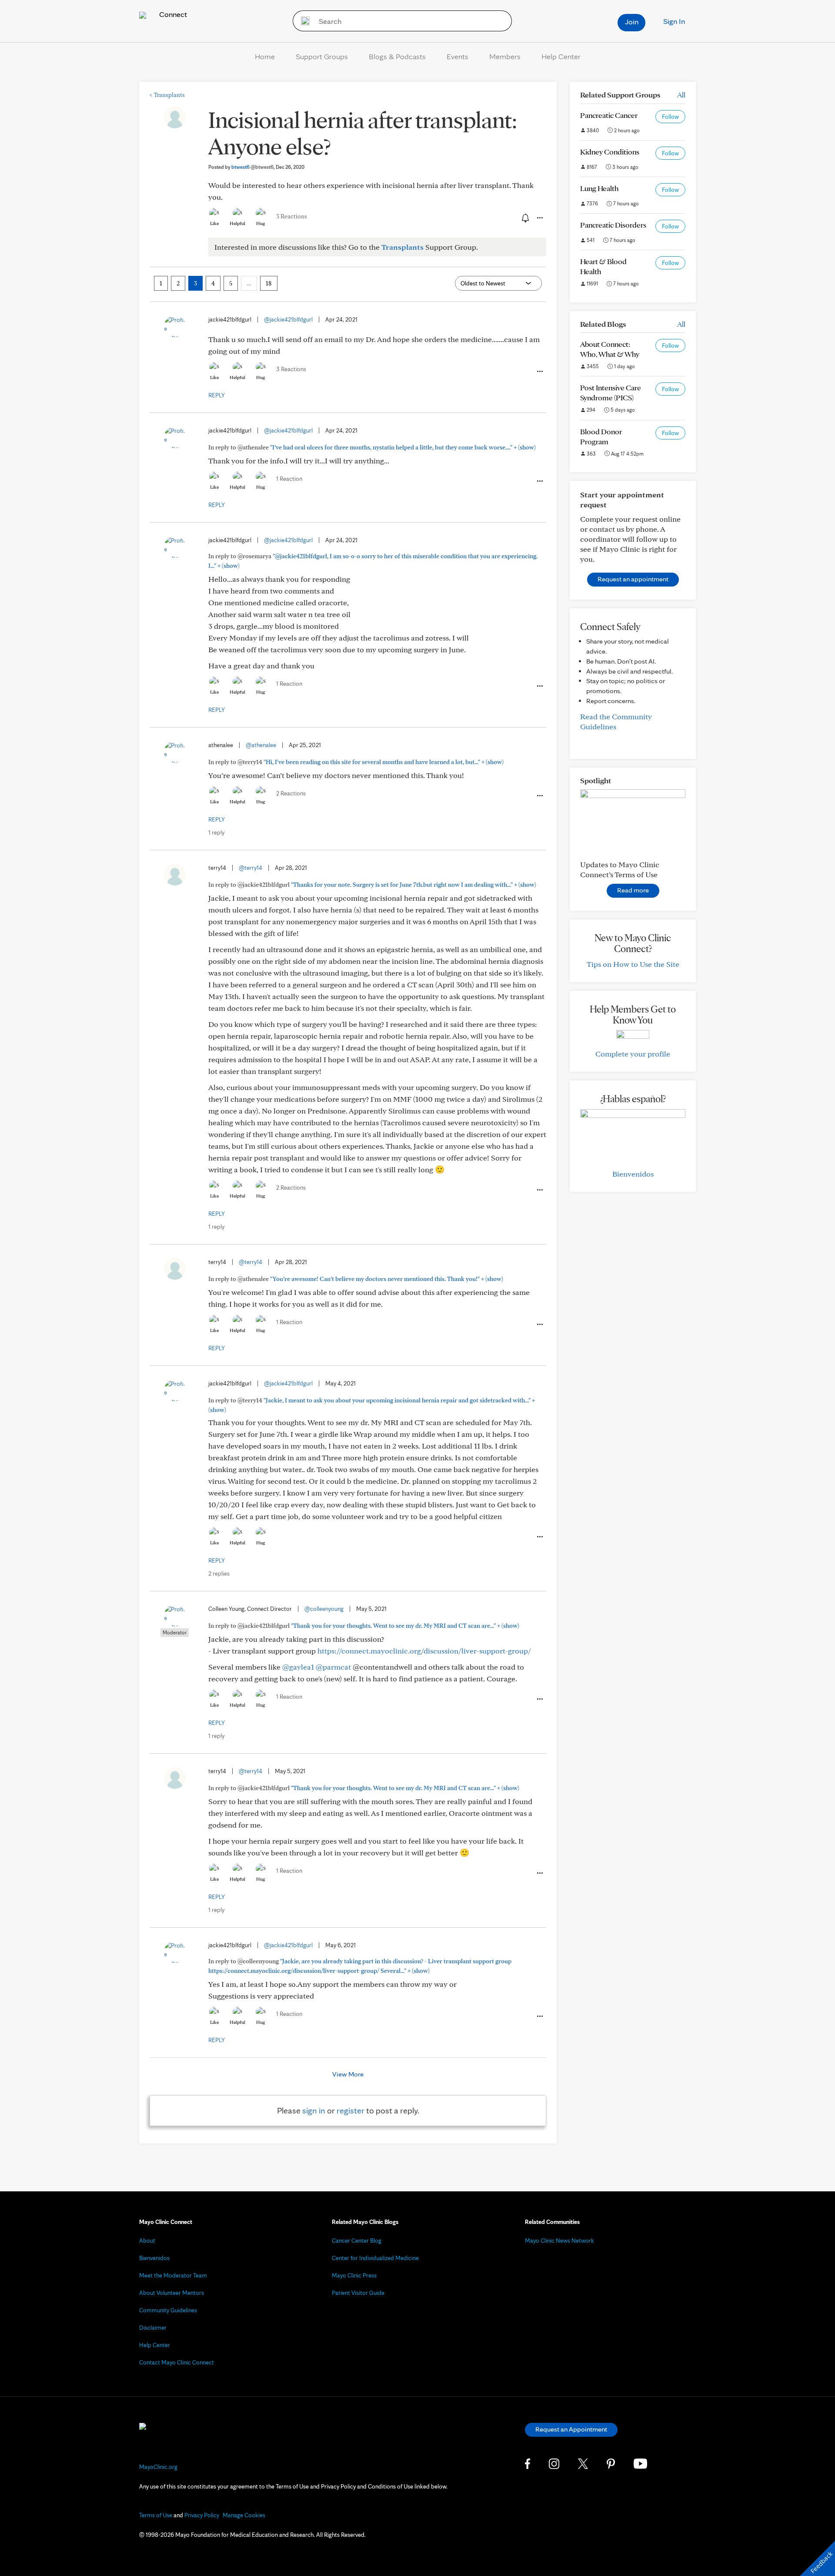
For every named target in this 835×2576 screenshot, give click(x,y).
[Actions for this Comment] (539, 372)
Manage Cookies (244, 2515)
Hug (261, 223)
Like (214, 223)
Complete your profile (633, 1054)
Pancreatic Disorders (613, 225)
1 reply (216, 832)
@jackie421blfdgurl (288, 319)
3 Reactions (292, 216)
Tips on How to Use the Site (633, 964)
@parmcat (333, 1667)
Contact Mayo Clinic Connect (177, 2362)
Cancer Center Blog (357, 2241)
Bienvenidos (633, 1174)
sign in (314, 2110)
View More (348, 2074)
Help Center (561, 56)
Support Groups (322, 56)
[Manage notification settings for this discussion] (524, 218)
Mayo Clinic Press (354, 2275)
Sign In (674, 21)
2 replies (219, 1573)
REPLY (217, 395)
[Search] (302, 21)
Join (632, 22)
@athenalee (261, 745)
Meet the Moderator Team (173, 2275)
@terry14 (250, 868)
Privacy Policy (202, 2515)
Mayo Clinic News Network (559, 2241)
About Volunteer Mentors (172, 2293)
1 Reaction (289, 479)
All (681, 95)
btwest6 (252, 167)
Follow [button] (670, 117)
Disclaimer (153, 2328)
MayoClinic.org (158, 2467)
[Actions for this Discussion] (539, 218)
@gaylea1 (298, 1667)
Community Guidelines (168, 2310)
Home (265, 56)
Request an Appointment (571, 2429)
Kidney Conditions (610, 152)
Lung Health (599, 188)
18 (269, 283)
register (351, 2110)
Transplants (167, 95)
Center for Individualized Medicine (375, 2258)
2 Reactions (291, 793)
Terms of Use (156, 2515)
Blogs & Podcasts (397, 56)
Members (505, 56)
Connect (172, 14)
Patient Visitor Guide (358, 2293)
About (147, 2241)
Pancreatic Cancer (609, 115)
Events (458, 56)
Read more (633, 890)
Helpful (237, 223)
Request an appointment (633, 579)
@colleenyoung (324, 1609)
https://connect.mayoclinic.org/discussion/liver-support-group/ (424, 1651)
